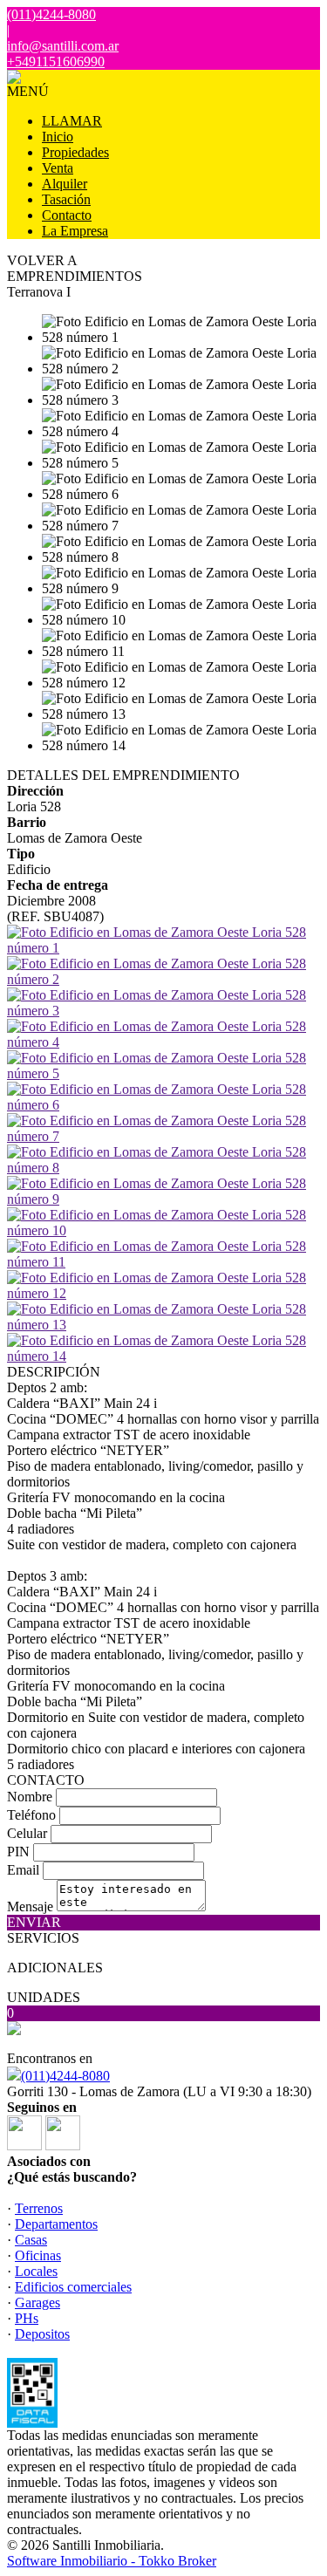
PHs (27, 2318)
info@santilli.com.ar (63, 46)
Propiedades (75, 152)
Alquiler (65, 184)
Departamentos (56, 2224)
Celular (27, 1833)
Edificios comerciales (73, 2287)
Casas (31, 2240)
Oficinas (38, 2255)
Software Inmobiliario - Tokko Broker (112, 2561)
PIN (18, 1852)
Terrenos (39, 2208)
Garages (37, 2303)
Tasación (66, 199)
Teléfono (31, 1815)
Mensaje (30, 1906)
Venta (58, 168)
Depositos (42, 2334)
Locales (36, 2271)
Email (23, 1870)
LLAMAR (72, 121)
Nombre (30, 1797)
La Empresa (75, 231)
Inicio (58, 137)
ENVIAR (34, 1922)
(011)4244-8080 (65, 2076)
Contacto (67, 215)
